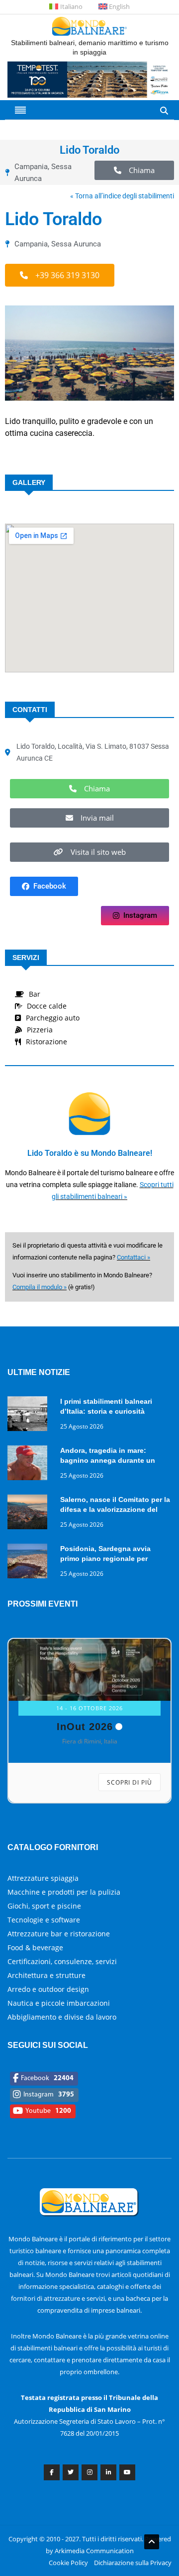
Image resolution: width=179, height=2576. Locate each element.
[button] (134, 170)
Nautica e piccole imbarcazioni (59, 2003)
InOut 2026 (85, 1727)
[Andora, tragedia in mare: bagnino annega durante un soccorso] (30, 1465)
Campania (31, 167)
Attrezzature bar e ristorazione (59, 1934)
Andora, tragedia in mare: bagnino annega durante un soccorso (108, 1460)
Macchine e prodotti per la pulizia (64, 1892)
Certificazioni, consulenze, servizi (62, 1961)
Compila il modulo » (40, 1287)
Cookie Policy (68, 2563)
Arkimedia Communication (94, 2551)
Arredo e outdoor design (48, 1989)
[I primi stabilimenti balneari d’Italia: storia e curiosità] (30, 1415)
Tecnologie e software (44, 1920)
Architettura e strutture (46, 1975)
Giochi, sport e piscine (44, 1906)
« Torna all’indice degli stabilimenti (122, 196)
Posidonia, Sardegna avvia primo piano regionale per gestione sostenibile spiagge (110, 1558)
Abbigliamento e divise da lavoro (62, 2017)
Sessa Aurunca (76, 244)
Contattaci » (134, 1257)
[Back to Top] (152, 2542)
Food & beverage (35, 1947)
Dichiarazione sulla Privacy (133, 2563)
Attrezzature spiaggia (43, 1878)
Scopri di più (130, 1782)
